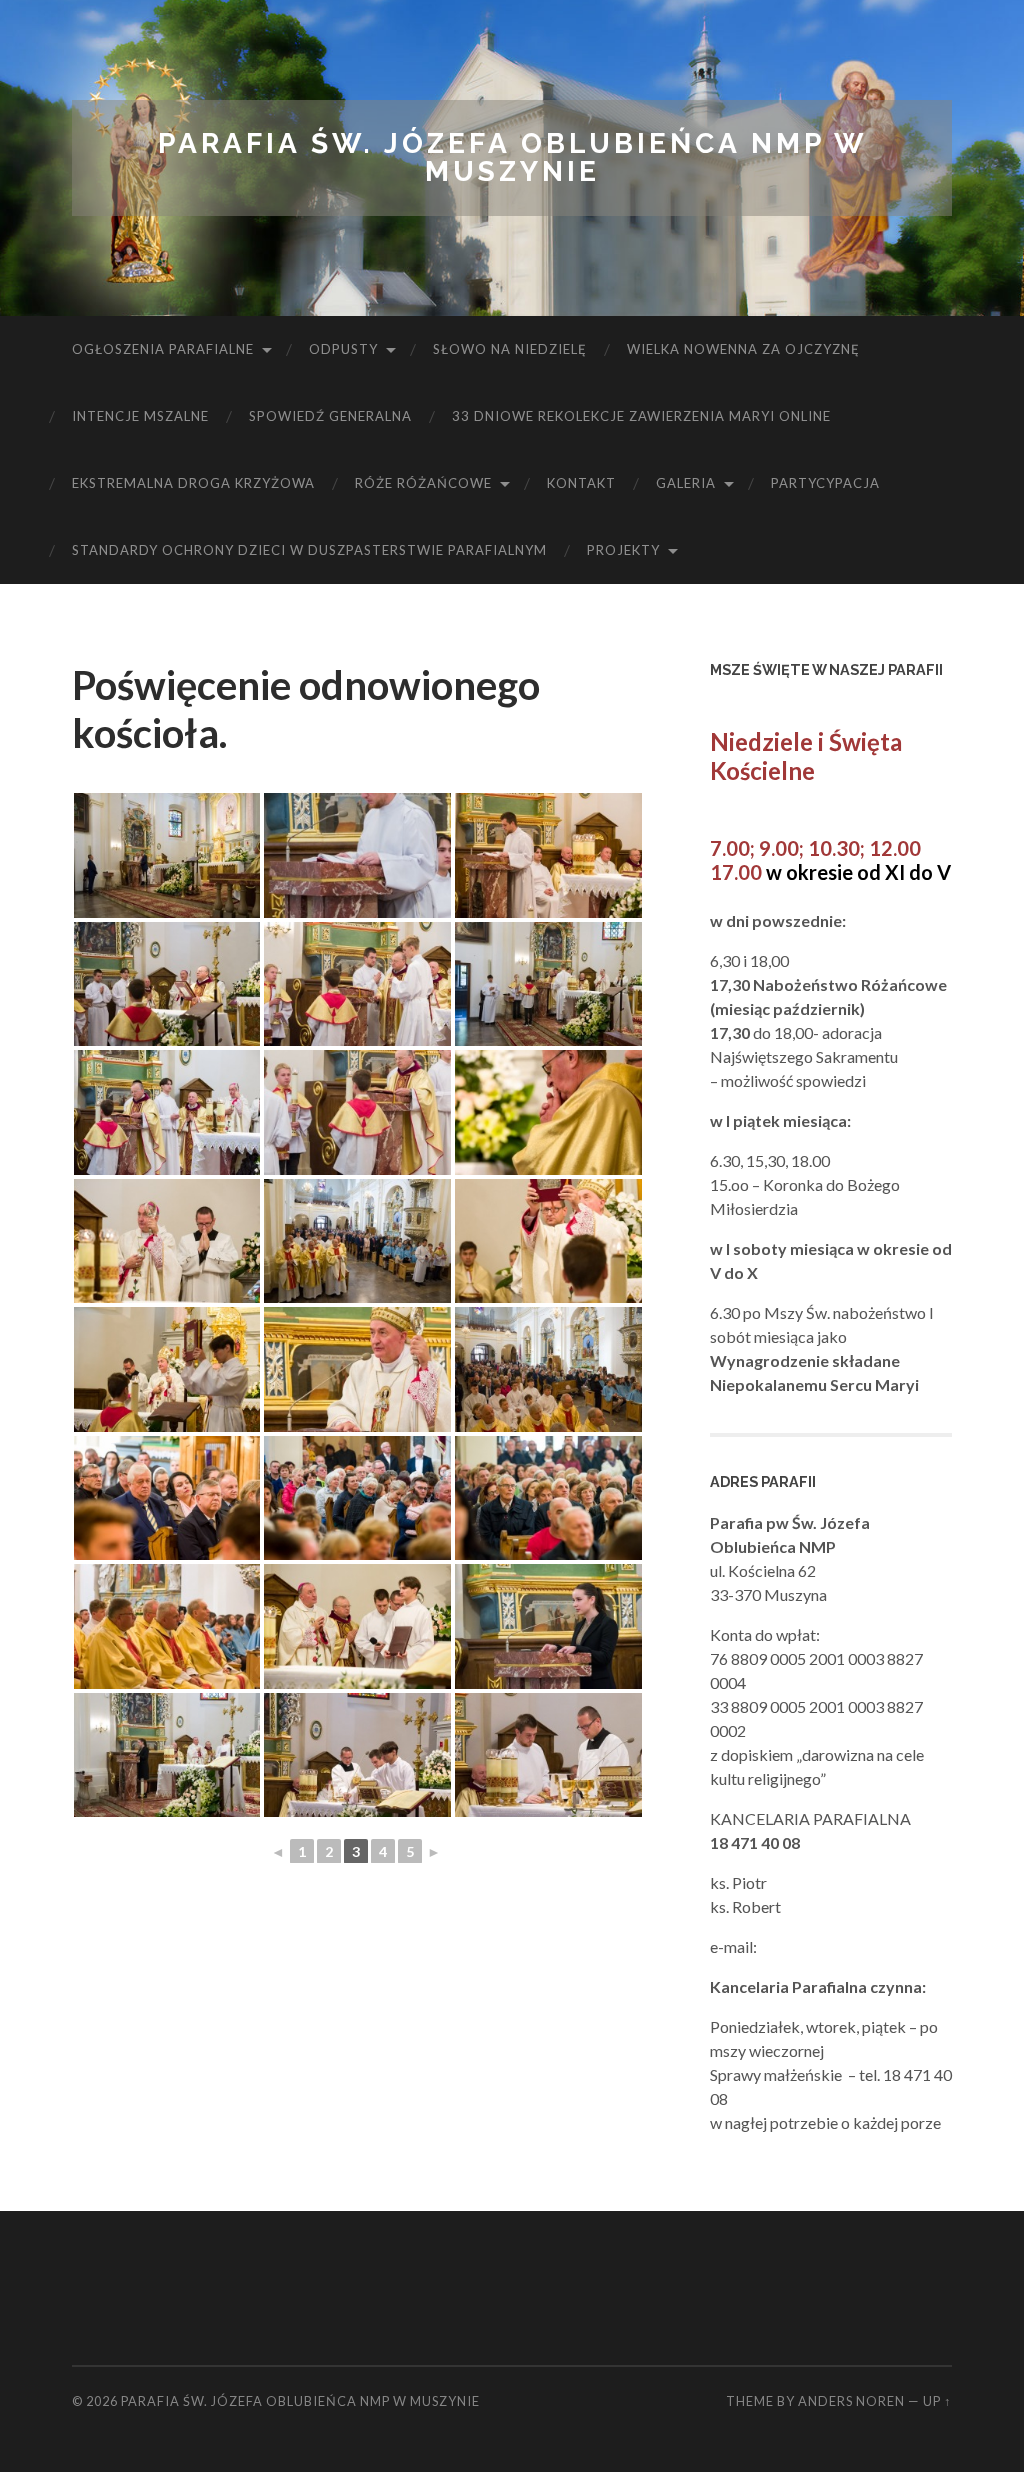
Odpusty (343, 349)
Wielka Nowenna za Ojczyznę (743, 349)
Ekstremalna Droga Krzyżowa (193, 483)
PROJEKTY (623, 550)
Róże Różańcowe (423, 483)
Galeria (686, 483)
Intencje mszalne (140, 416)
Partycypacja (825, 483)
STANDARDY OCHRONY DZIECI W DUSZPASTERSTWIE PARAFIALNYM (309, 550)
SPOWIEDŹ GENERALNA (330, 416)
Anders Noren (851, 2401)
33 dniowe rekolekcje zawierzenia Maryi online (641, 416)
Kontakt (581, 483)
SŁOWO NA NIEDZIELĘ (510, 349)
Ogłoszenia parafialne (163, 349)
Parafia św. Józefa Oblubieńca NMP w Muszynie (512, 157)
